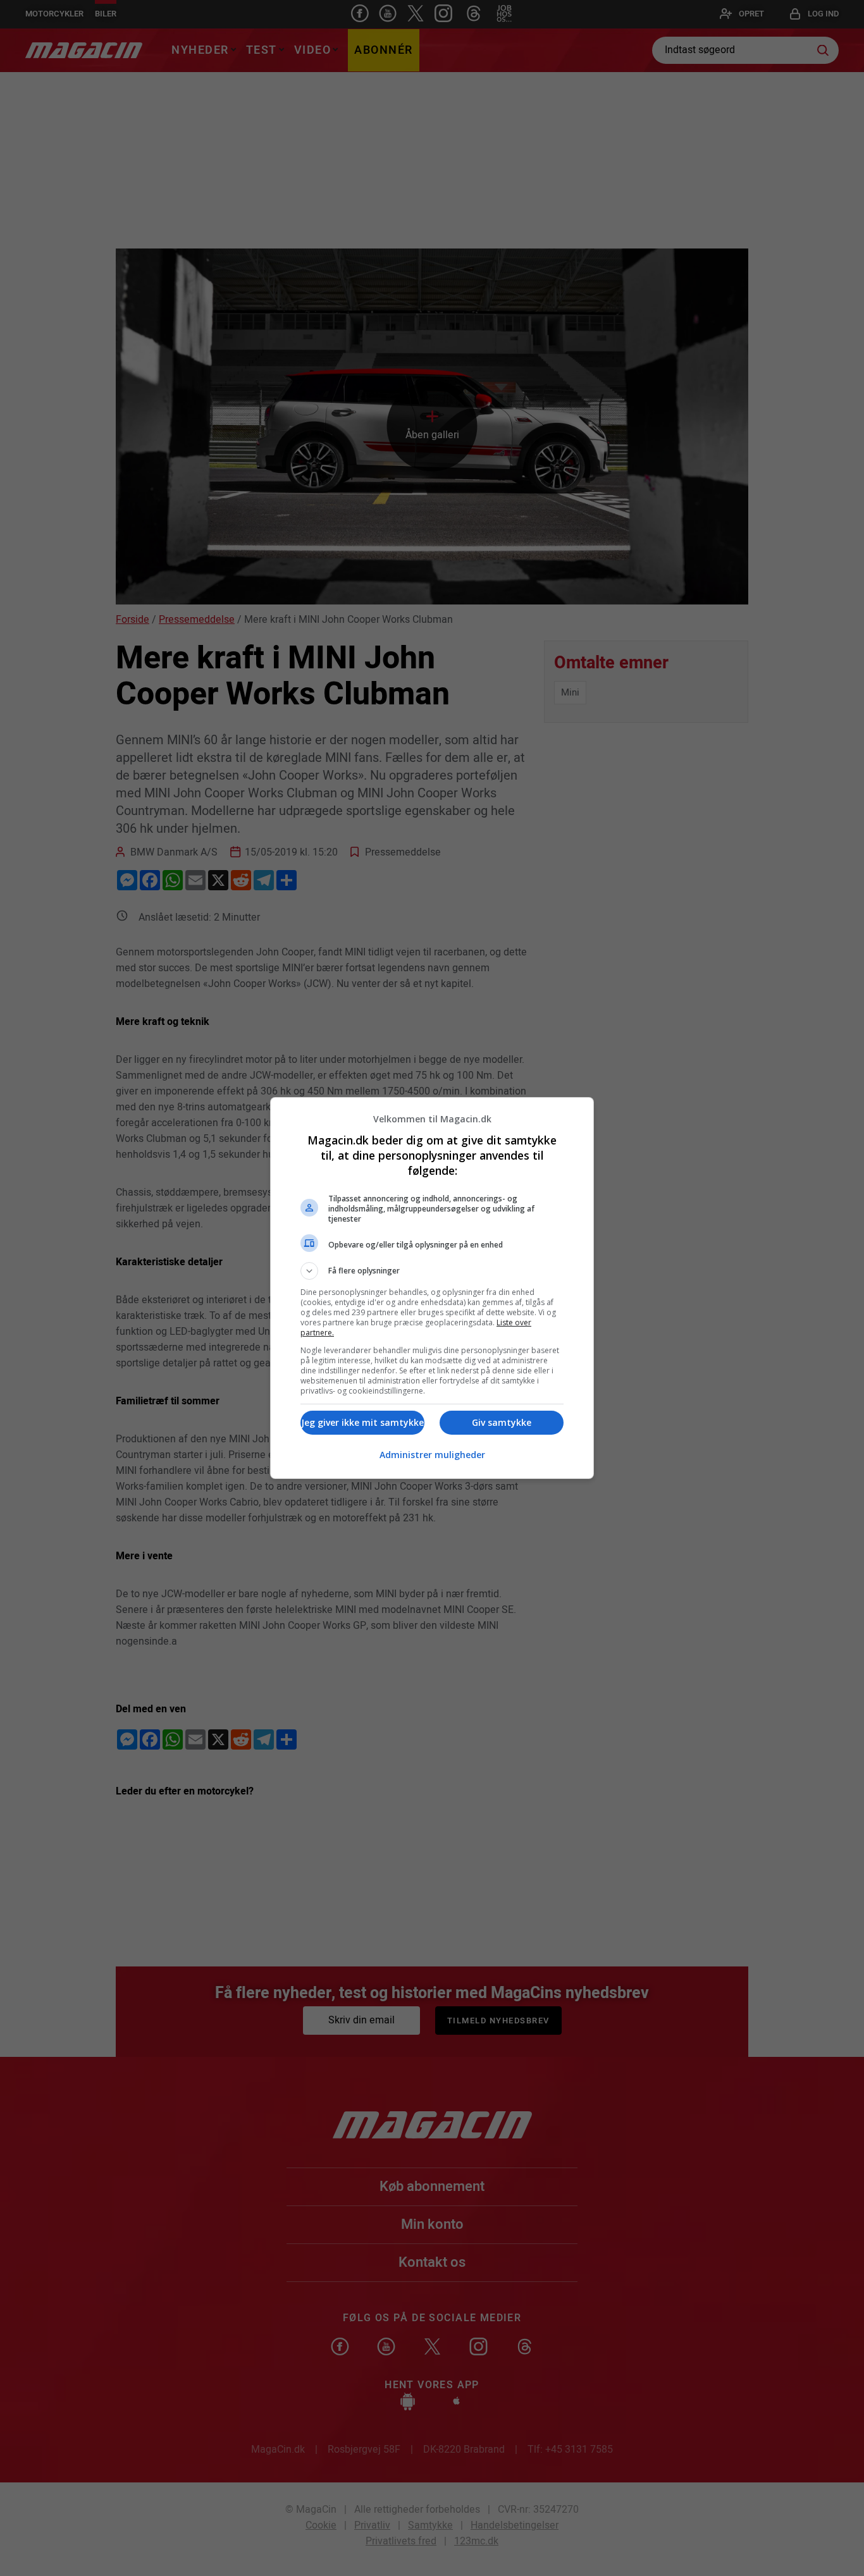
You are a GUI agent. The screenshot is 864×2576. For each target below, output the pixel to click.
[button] (432, 1271)
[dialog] (432, 1288)
